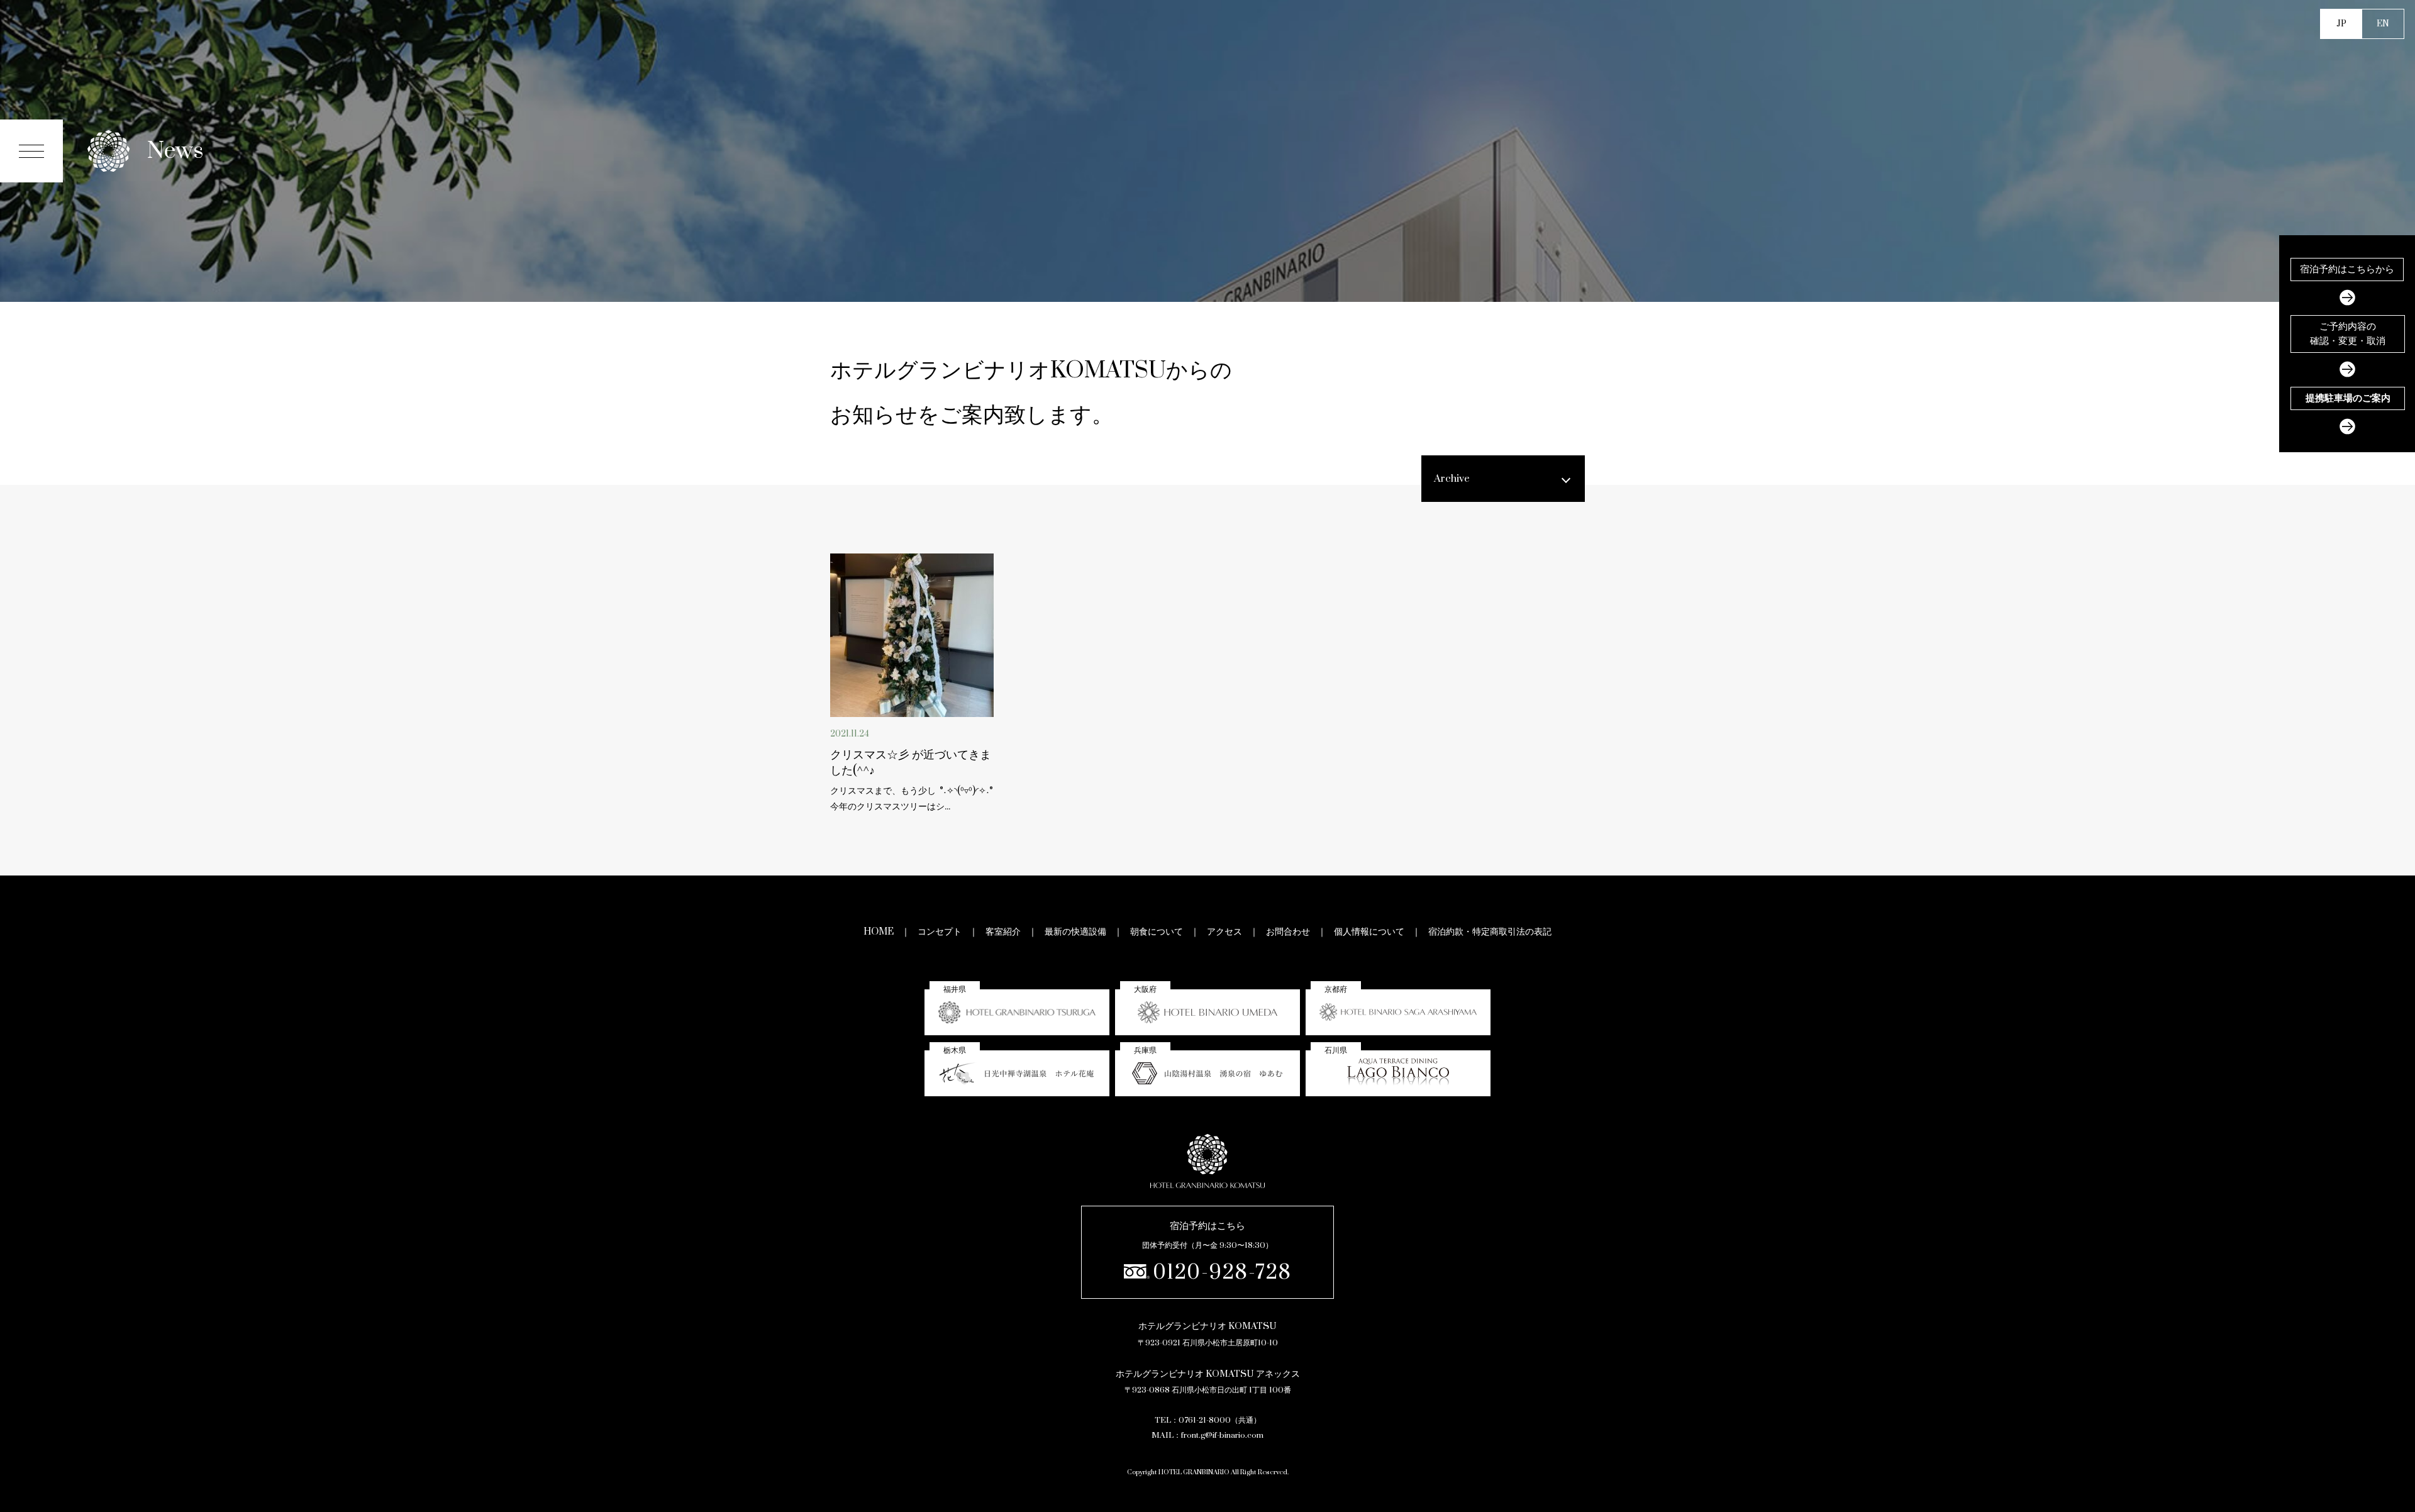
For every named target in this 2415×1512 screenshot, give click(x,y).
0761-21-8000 (1205, 1420)
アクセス (1224, 932)
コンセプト (940, 932)
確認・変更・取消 (2348, 334)
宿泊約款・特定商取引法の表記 (1490, 932)
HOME (879, 932)
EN (2383, 24)
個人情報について (1369, 932)
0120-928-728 (1222, 1273)
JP (2341, 24)
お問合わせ (1288, 932)
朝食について (1157, 932)
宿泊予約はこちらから (2347, 269)
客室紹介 (1003, 932)
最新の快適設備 (1075, 932)
